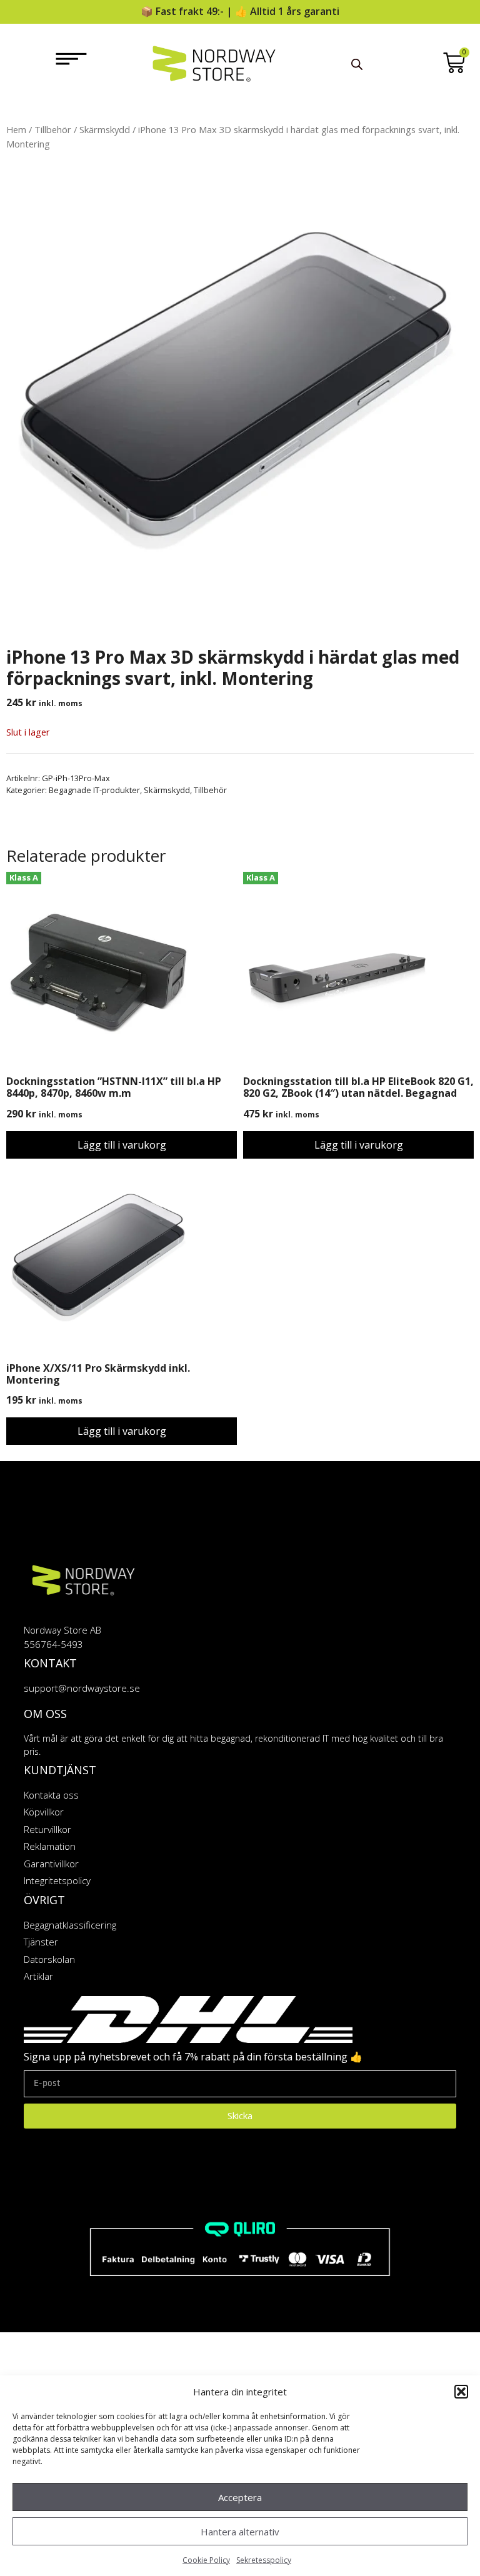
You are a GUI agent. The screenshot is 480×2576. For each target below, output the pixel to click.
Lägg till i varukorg (122, 1145)
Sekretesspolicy (264, 2560)
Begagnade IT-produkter (94, 790)
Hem (16, 129)
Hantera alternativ (240, 2532)
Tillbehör (53, 129)
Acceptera (240, 2497)
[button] (461, 2392)
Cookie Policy (206, 2560)
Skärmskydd (105, 129)
